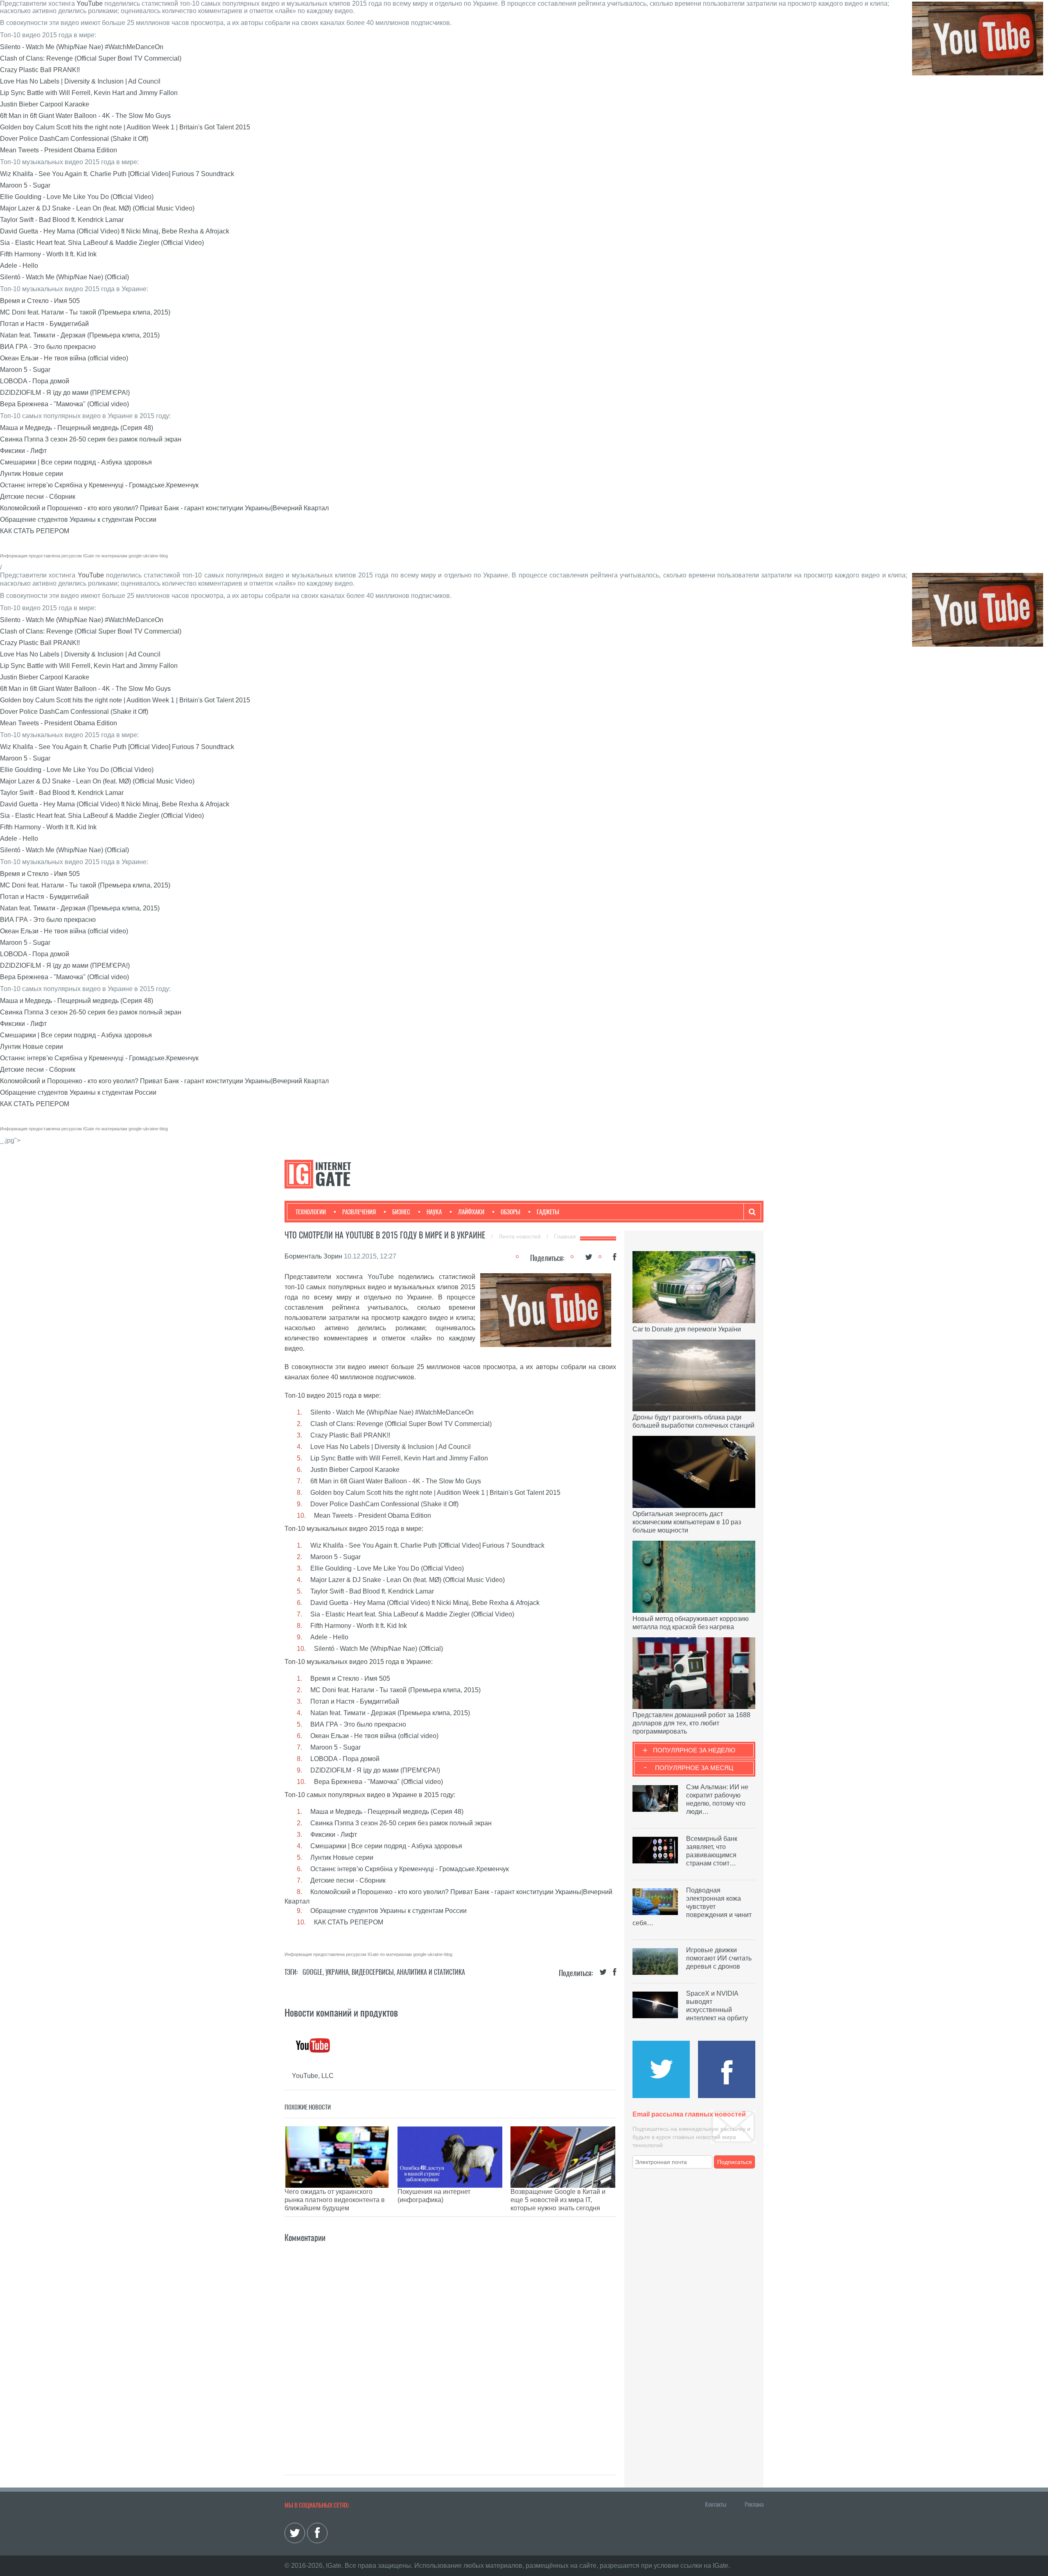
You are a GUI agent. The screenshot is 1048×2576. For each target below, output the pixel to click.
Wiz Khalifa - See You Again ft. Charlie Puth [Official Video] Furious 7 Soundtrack (117, 174)
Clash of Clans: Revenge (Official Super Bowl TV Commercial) (91, 58)
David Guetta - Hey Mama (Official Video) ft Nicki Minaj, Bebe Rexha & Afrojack (115, 231)
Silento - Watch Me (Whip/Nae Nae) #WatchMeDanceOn (82, 47)
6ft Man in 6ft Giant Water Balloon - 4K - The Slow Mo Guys (85, 116)
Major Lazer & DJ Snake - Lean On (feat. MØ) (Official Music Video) (97, 208)
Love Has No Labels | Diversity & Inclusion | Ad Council (80, 81)
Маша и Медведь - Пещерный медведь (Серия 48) (77, 428)
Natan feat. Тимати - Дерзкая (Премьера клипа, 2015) (80, 335)
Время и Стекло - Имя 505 (40, 301)
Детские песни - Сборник (38, 497)
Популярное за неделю (694, 1750)
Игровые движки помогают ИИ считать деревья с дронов (719, 1958)
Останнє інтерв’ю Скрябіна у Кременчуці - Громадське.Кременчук (99, 485)
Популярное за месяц (694, 1768)
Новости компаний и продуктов (341, 2012)
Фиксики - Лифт (23, 451)
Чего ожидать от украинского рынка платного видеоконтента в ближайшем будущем (335, 2200)
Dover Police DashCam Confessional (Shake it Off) (74, 139)
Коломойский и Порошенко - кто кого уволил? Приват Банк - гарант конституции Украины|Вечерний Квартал (164, 508)
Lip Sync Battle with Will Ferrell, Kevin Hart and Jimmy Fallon (89, 93)
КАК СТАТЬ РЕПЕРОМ (35, 531)
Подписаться (735, 2162)
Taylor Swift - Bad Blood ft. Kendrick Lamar (62, 220)
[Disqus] (450, 2347)
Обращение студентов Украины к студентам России (78, 520)
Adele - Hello (19, 266)
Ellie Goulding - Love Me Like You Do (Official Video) (77, 197)
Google (313, 1972)
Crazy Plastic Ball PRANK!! (40, 70)
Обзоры (510, 1212)
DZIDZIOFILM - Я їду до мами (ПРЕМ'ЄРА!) (65, 393)
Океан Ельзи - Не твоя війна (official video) (64, 358)
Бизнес (401, 1212)
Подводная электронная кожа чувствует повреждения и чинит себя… (692, 1907)
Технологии (311, 1212)
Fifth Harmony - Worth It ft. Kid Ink (48, 254)
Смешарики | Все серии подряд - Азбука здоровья (76, 462)
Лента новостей (521, 1236)
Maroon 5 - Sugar (25, 185)
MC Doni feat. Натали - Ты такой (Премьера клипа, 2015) (85, 312)
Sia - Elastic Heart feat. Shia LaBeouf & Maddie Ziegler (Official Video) (102, 243)
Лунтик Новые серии (32, 474)
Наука (434, 1212)
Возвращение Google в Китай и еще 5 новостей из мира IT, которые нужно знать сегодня (558, 2200)
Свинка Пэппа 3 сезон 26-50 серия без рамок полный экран (91, 439)
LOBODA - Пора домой (35, 381)
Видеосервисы (373, 1972)
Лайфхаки (471, 1212)
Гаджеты (548, 1212)
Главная (565, 1236)
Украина (337, 1972)
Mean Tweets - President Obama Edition (59, 150)
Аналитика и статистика (431, 1972)
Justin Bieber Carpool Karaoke (45, 104)
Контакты (716, 2504)
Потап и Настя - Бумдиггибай (44, 324)
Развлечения (359, 1212)
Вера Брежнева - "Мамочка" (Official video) (64, 404)
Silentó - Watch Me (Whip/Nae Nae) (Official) (64, 277)
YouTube (90, 3)
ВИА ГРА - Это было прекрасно (48, 347)
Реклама (754, 2504)
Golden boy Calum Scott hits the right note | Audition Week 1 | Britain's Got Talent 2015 (125, 127)
